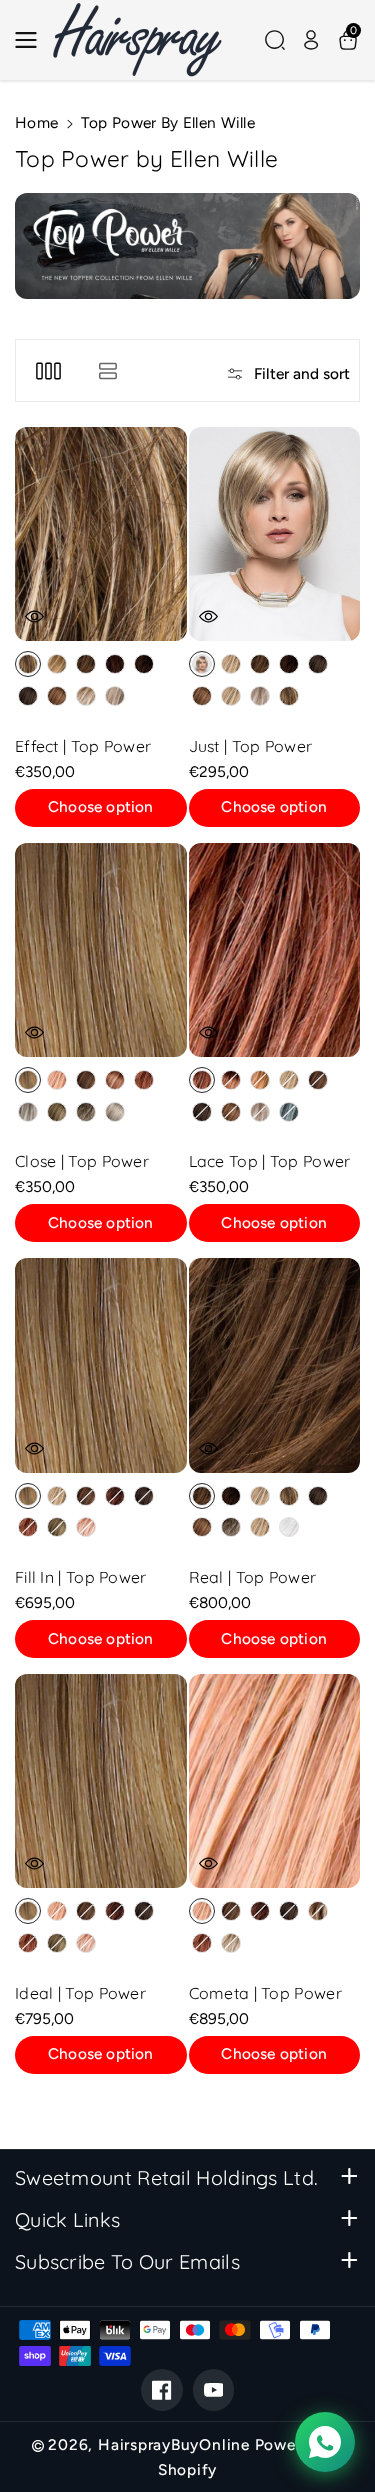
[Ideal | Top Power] (101, 1781)
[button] (32, 40)
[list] (107, 370)
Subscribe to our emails (127, 2261)
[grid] (48, 370)
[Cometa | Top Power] (275, 1781)
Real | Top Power (253, 1577)
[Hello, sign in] (311, 40)
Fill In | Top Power (81, 1577)
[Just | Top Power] (275, 534)
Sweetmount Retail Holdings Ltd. (166, 2177)
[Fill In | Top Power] (101, 1365)
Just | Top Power (251, 746)
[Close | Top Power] (101, 950)
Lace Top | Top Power (270, 1161)
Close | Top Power (82, 1161)
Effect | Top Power (83, 746)
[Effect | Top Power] (101, 534)
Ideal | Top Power (80, 1993)
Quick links (67, 2219)
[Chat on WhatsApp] (325, 2442)
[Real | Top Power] (275, 1365)
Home (36, 122)
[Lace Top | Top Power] (275, 950)
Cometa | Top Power (265, 1993)
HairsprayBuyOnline (174, 2444)
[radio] (28, 664)
